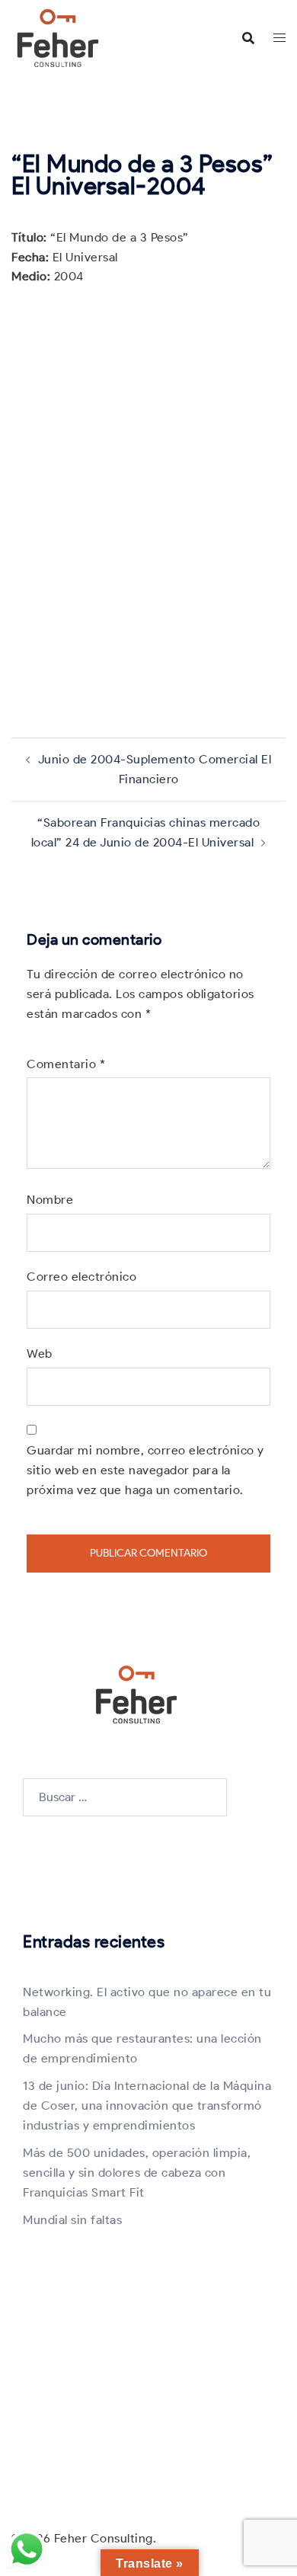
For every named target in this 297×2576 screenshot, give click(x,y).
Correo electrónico (81, 1277)
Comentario (66, 1064)
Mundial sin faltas (72, 2220)
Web (40, 1354)
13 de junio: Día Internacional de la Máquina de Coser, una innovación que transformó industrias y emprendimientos (147, 2106)
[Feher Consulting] (58, 37)
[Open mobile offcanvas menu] (279, 38)
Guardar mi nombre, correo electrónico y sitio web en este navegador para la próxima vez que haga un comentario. (145, 1470)
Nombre (50, 1200)
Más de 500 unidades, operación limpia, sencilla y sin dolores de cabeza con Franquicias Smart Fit (137, 2173)
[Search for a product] (248, 38)
